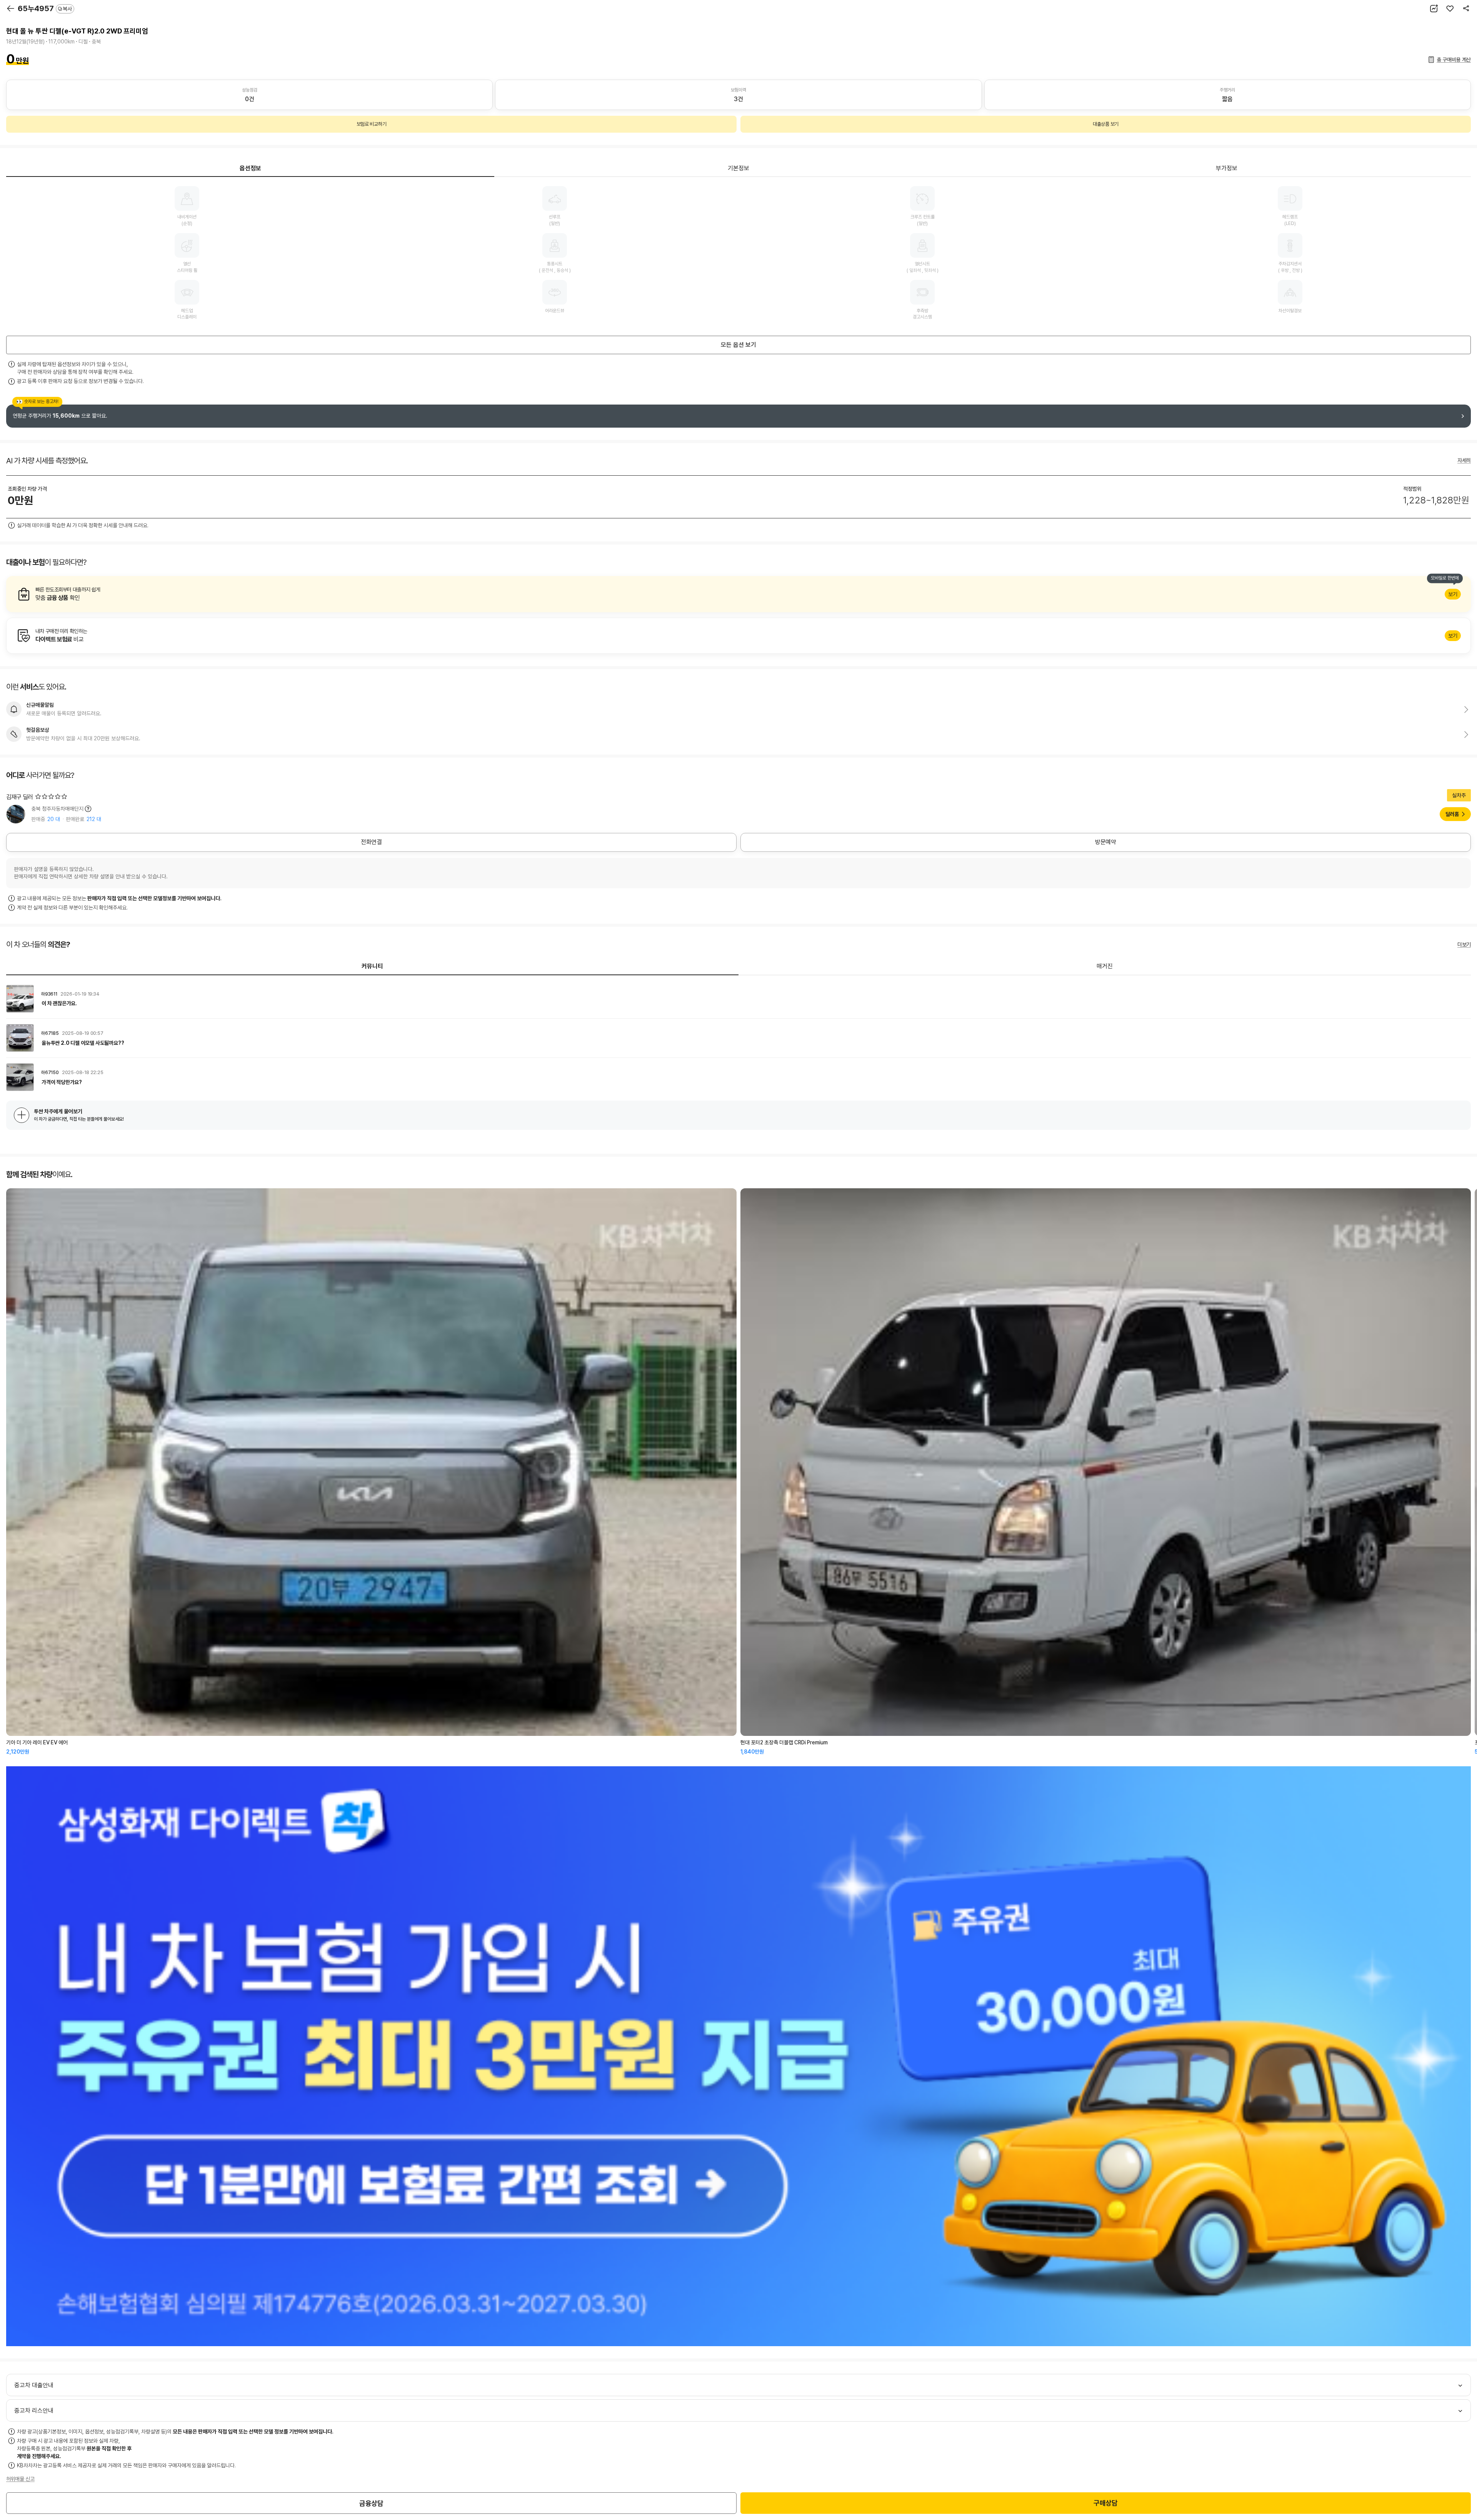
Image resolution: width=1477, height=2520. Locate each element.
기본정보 (738, 168)
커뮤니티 (372, 966)
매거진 (1105, 966)
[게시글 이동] (738, 999)
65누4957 (45, 8)
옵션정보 (250, 168)
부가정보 (1227, 168)
